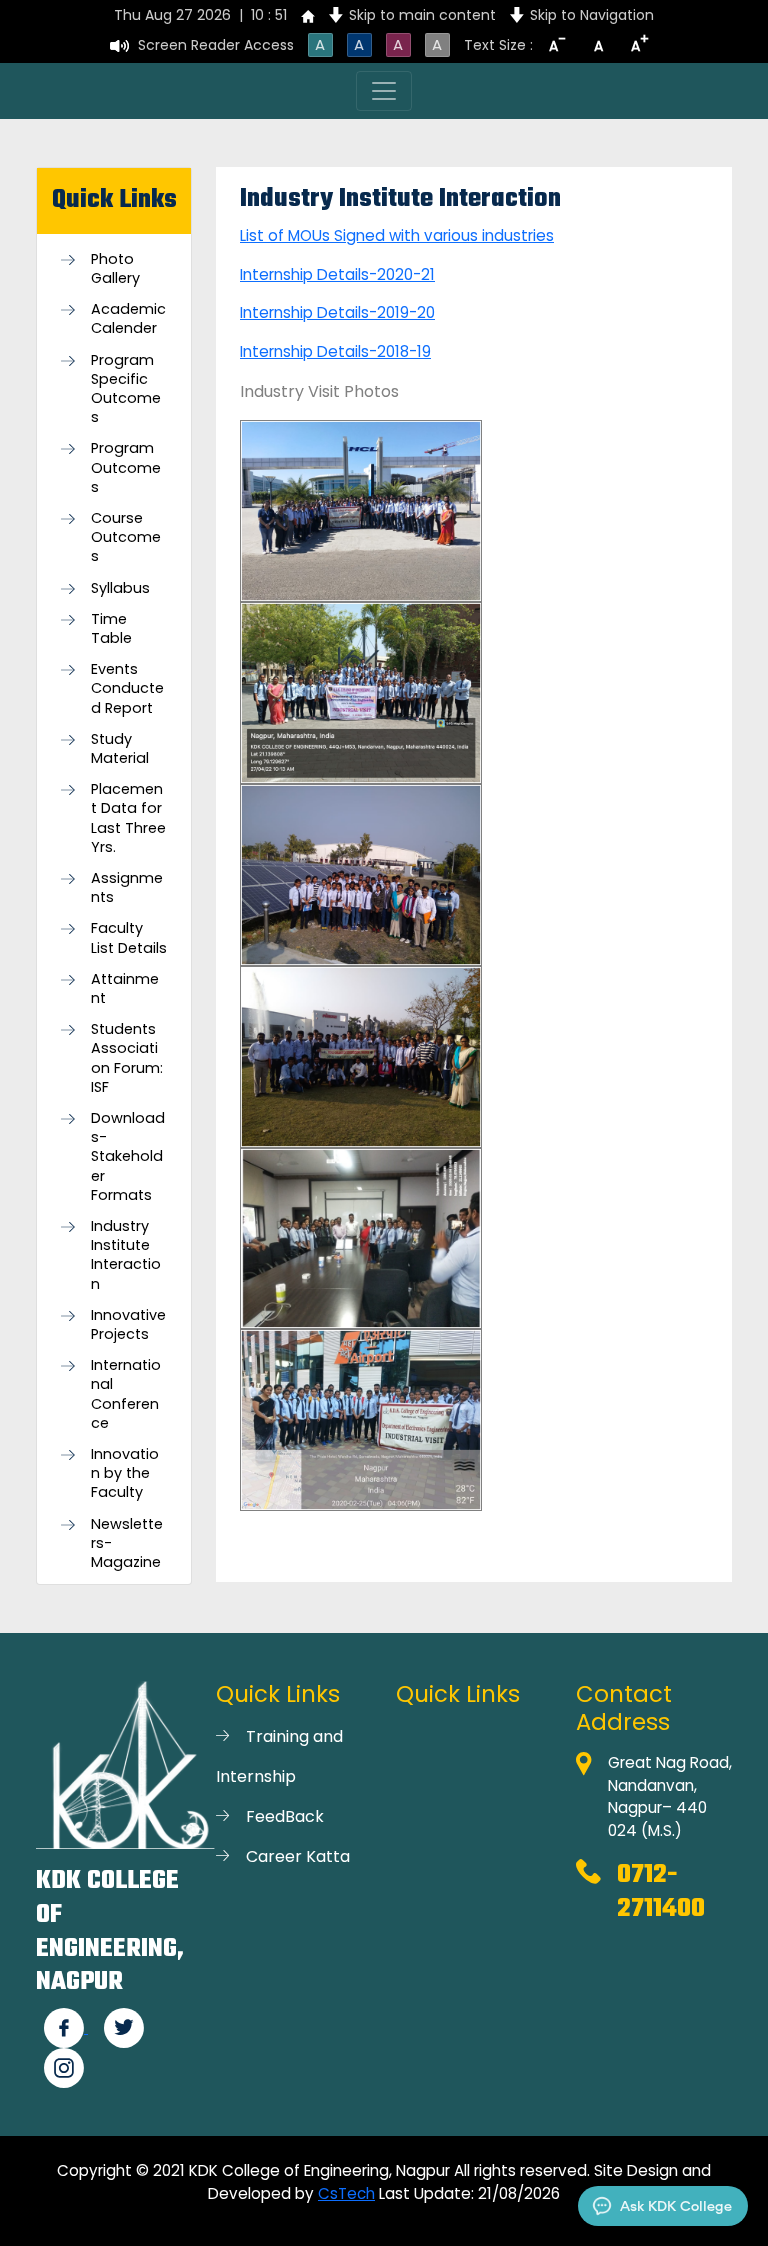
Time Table (111, 629)
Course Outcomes (126, 537)
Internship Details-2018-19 (335, 351)
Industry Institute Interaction (126, 1255)
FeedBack (285, 1816)
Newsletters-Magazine (127, 1543)
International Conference (126, 1394)
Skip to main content (422, 15)
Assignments (127, 888)
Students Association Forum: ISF (127, 1058)
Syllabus (120, 588)
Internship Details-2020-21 (337, 274)
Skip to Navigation (592, 15)
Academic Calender (128, 319)
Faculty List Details (129, 938)
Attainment (125, 989)
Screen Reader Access (216, 45)
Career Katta (298, 1856)
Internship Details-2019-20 (337, 312)
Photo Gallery (115, 269)
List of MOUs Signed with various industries (397, 235)
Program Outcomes (126, 467)
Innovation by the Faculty (125, 1473)
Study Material (120, 749)
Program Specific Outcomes (126, 389)
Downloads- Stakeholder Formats (128, 1157)
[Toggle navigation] (384, 91)
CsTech (346, 2193)
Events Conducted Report (127, 688)
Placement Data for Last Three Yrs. (128, 818)
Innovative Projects (128, 1325)
